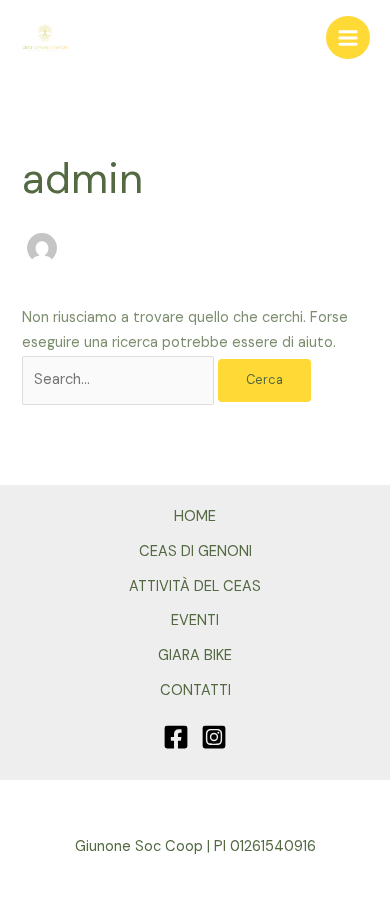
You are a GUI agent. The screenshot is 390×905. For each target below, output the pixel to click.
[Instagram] (214, 737)
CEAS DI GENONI (195, 551)
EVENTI (195, 620)
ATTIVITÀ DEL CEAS (195, 586)
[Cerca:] (120, 379)
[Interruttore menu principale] (348, 38)
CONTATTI (195, 690)
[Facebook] (176, 737)
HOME (195, 516)
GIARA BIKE (195, 655)
